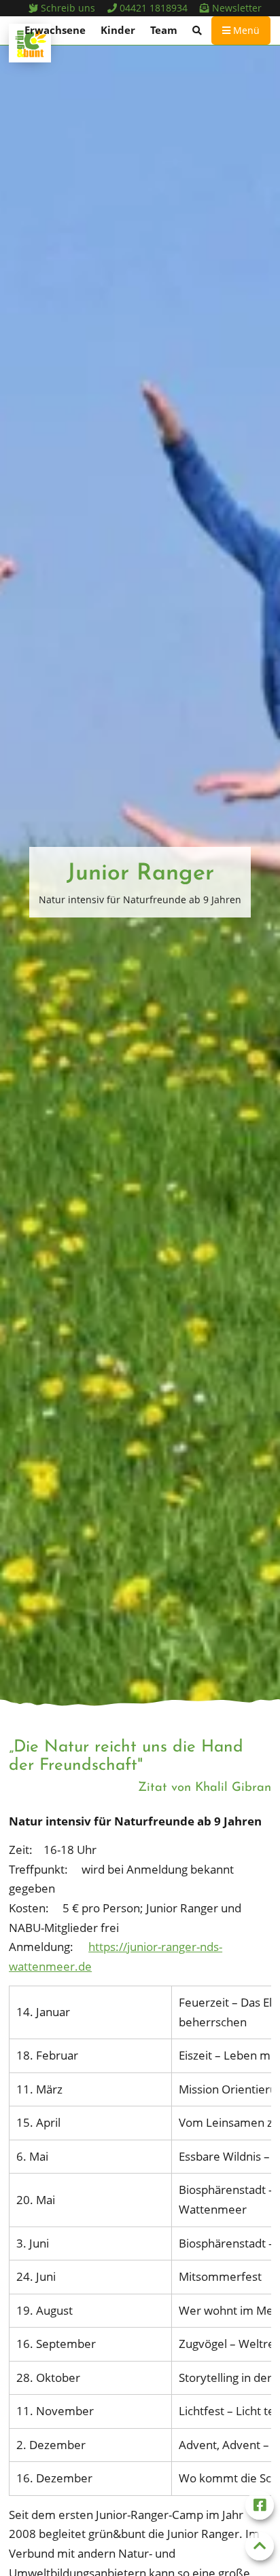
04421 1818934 (152, 8)
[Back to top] (260, 2546)
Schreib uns (67, 8)
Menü (245, 30)
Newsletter (235, 8)
